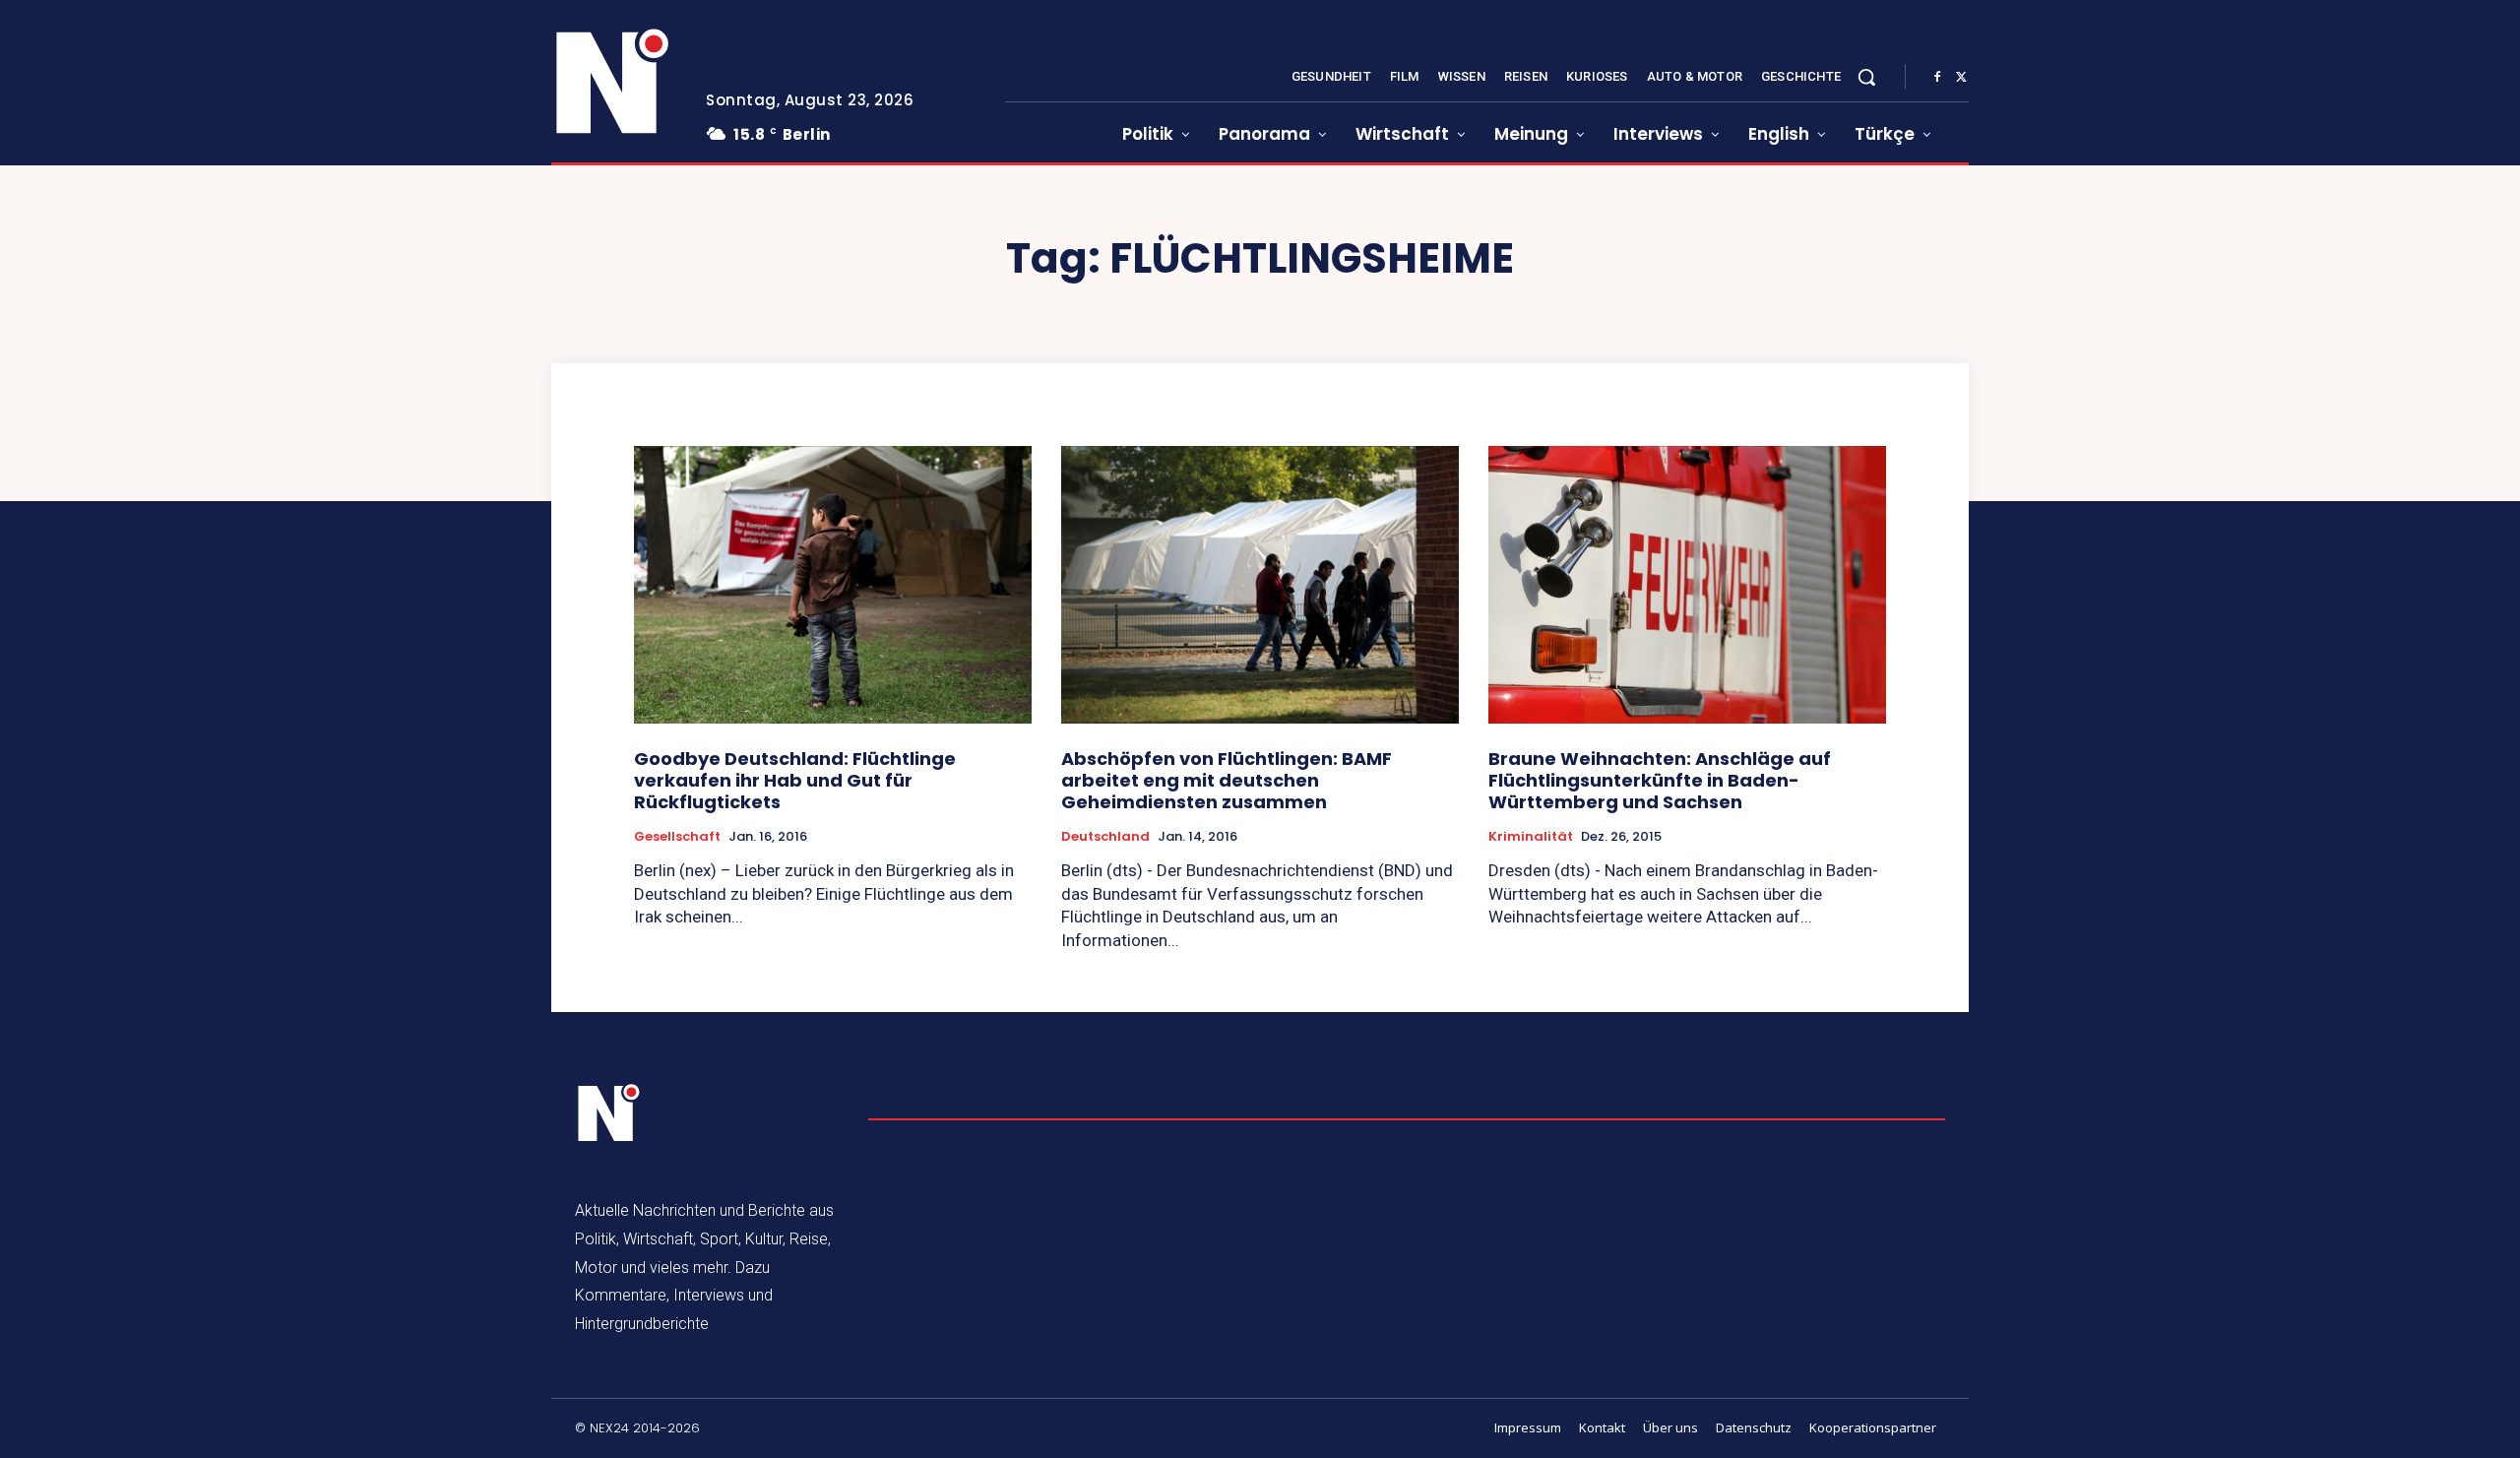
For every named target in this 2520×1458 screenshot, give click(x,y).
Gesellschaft (677, 837)
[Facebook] (1937, 78)
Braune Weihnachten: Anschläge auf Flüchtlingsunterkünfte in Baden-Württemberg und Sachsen (1660, 780)
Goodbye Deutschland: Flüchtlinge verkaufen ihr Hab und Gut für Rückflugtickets (795, 780)
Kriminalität (1531, 837)
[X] (1961, 78)
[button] (1866, 77)
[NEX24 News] (613, 83)
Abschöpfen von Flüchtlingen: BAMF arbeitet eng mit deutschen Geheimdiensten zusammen (1227, 780)
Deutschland (1105, 837)
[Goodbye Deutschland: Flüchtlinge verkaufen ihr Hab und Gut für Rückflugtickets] (833, 585)
